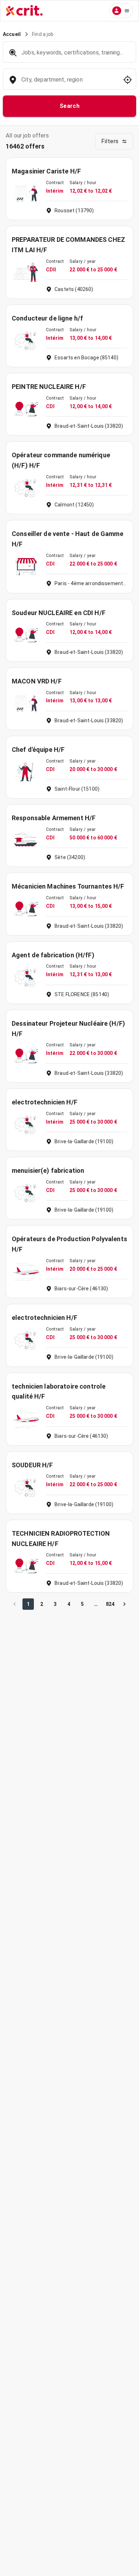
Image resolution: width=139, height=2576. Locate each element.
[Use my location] (128, 80)
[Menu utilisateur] (121, 11)
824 (110, 1604)
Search (70, 106)
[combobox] (69, 83)
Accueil (12, 34)
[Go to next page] (124, 1604)
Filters (110, 141)
